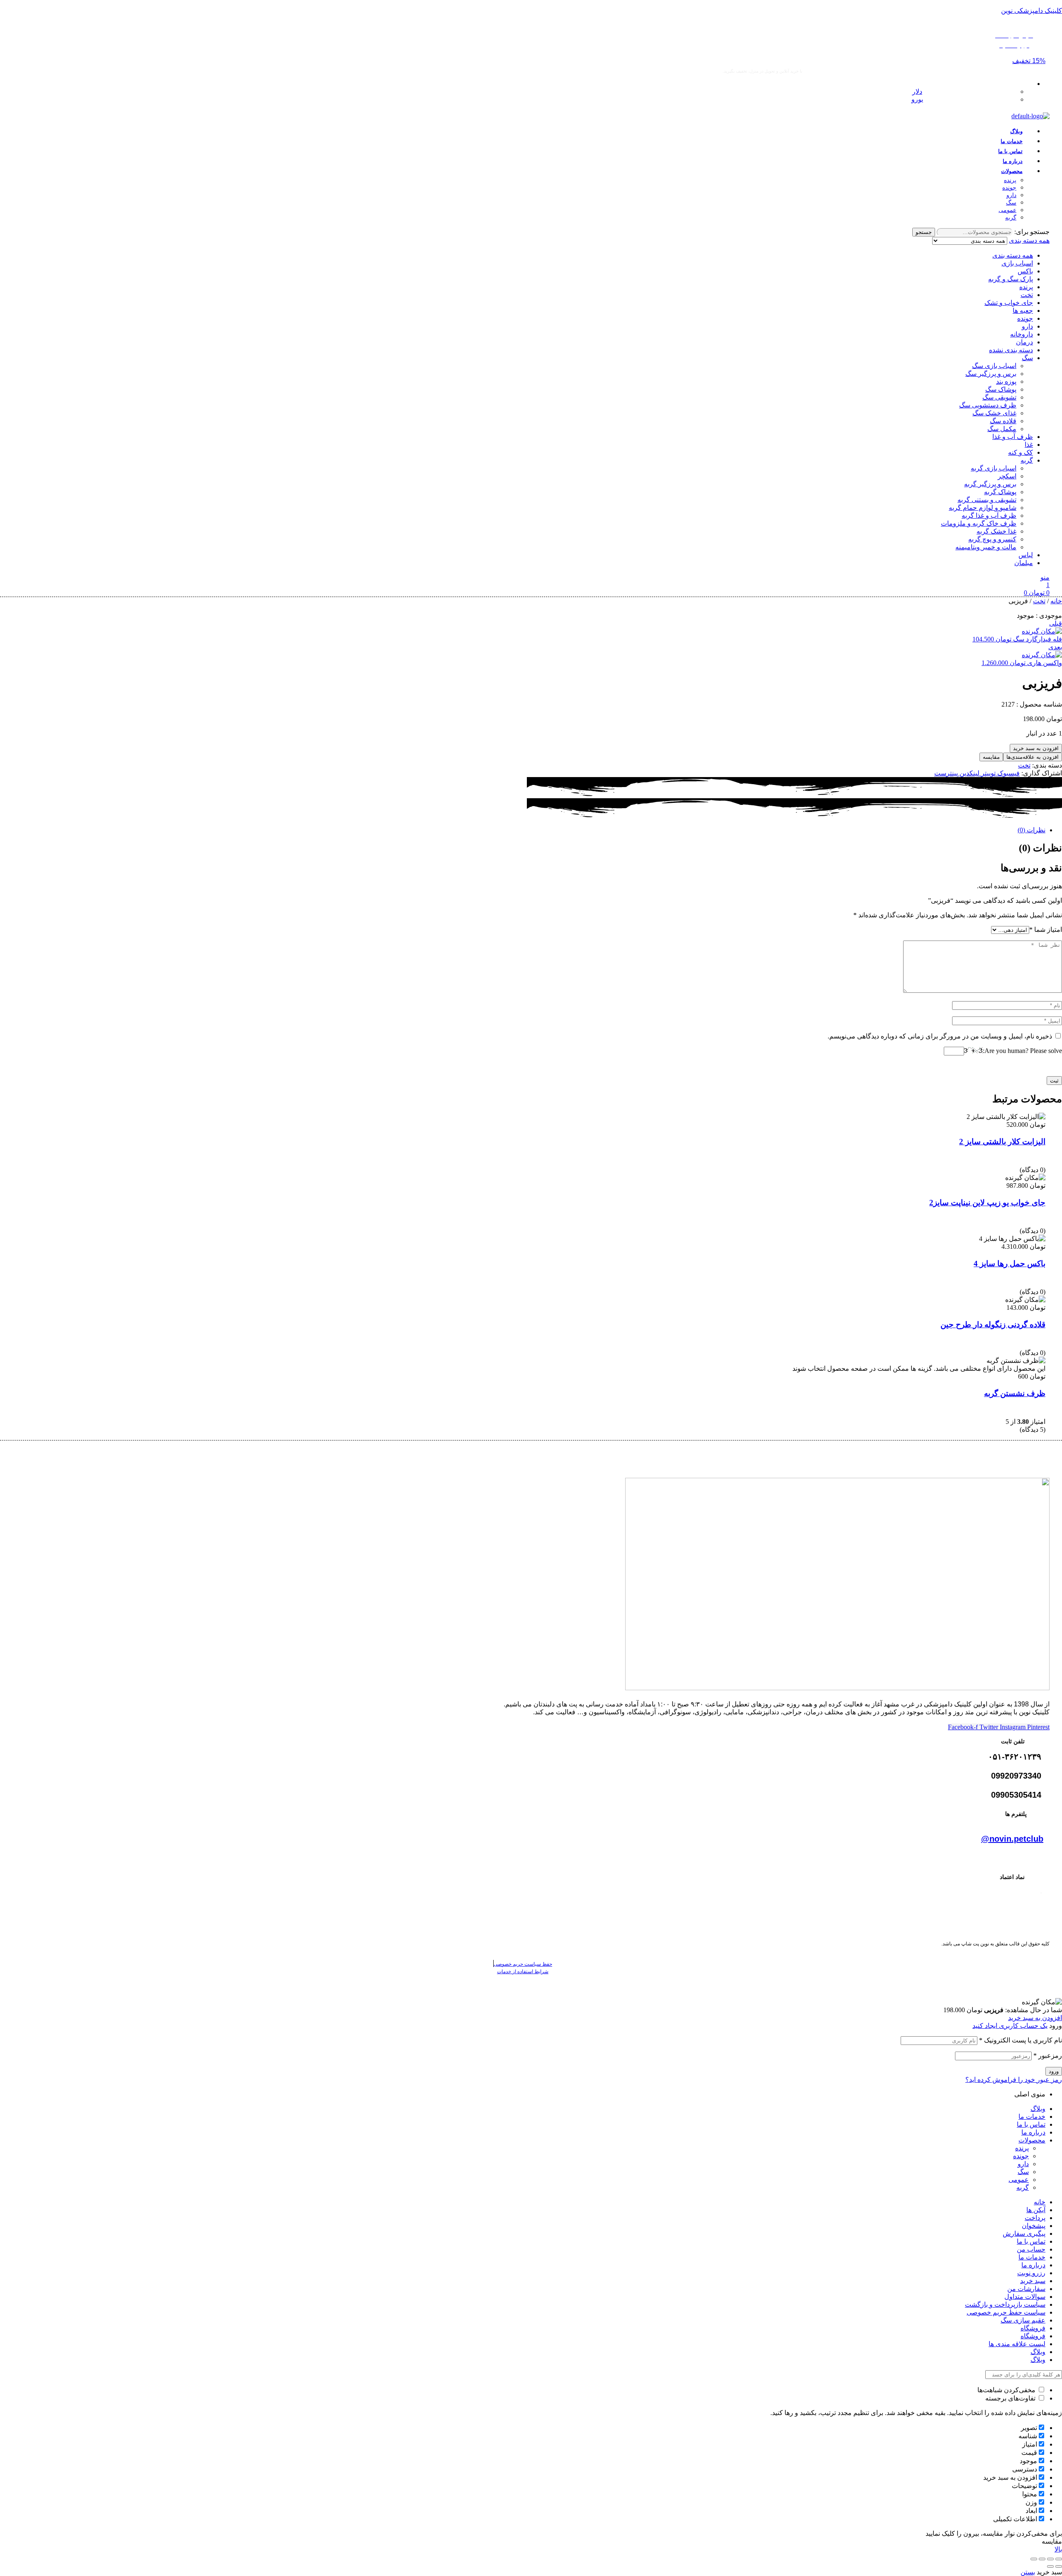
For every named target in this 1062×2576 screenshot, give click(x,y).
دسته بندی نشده (1011, 350)
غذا (1029, 445)
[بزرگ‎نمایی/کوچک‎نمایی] (1059, 2559)
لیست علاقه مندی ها (1017, 2344)
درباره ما (1033, 2132)
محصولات (1032, 2140)
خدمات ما (1032, 2117)
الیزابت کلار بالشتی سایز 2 (1002, 1142)
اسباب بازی (1017, 263)
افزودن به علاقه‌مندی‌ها (1033, 757)
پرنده (1026, 287)
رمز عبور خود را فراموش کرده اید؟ (1014, 2080)
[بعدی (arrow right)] (1050, 2566)
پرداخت (1035, 2218)
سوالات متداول (1025, 2297)
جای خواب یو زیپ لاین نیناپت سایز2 (987, 1203)
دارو (1027, 326)
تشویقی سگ (999, 397)
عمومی (1019, 2180)
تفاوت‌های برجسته (1011, 2398)
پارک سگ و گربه (1011, 279)
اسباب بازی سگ (994, 366)
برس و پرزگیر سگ (991, 374)
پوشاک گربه (1000, 492)
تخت (1027, 295)
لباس (1026, 555)
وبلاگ (1038, 2109)
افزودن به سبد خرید (1036, 748)
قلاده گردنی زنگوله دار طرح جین (993, 1325)
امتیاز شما (1046, 930)
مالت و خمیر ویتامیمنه (986, 547)
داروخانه (1022, 334)
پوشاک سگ (1001, 389)
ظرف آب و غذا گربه (989, 515)
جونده (1025, 318)
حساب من (1031, 2249)
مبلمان (1024, 563)
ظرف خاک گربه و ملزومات (979, 523)
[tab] (786, 830)
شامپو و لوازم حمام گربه (983, 508)
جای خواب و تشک (1009, 303)
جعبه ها (1023, 311)
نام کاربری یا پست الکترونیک (1021, 2040)
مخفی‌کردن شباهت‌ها (1007, 2390)
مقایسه (991, 757)
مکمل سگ (1002, 429)
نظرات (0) (1032, 830)
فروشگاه (1033, 2328)
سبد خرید (1033, 2281)
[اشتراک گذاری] (1042, 2559)
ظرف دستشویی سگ (988, 405)
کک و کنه (1021, 452)
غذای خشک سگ (994, 413)
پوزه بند (1006, 381)
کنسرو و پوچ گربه (992, 539)
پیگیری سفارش (1024, 2234)
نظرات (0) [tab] (1040, 848)
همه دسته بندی (1013, 255)
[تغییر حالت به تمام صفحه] (1050, 2559)
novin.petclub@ (1012, 1839)
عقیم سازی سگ (1023, 2320)
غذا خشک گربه (996, 531)
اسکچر (1007, 476)
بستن (1028, 2572)
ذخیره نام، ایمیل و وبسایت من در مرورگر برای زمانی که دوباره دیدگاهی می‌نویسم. (940, 1036)
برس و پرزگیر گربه (990, 484)
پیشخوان (1034, 2226)
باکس (1025, 271)
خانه (1056, 601)
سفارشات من (1026, 2289)
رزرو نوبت (1031, 2273)
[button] (1029, 61)
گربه (1027, 460)
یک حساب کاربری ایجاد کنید (1010, 2026)
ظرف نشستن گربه (1015, 1393)
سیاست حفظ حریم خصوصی (1006, 2312)
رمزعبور (1048, 2056)
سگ (1027, 358)
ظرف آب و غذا (1013, 437)
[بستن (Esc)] (1034, 2559)
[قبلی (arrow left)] (1059, 2566)
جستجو (924, 232)
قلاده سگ (1003, 421)
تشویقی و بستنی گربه (987, 500)
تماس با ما (1031, 2124)
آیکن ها (1036, 2210)
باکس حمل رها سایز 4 (1010, 1264)
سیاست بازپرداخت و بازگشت (1005, 2304)
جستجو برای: (1032, 232)
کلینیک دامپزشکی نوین (1032, 11)
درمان (1024, 342)
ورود (1054, 2071)
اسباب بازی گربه (994, 468)
